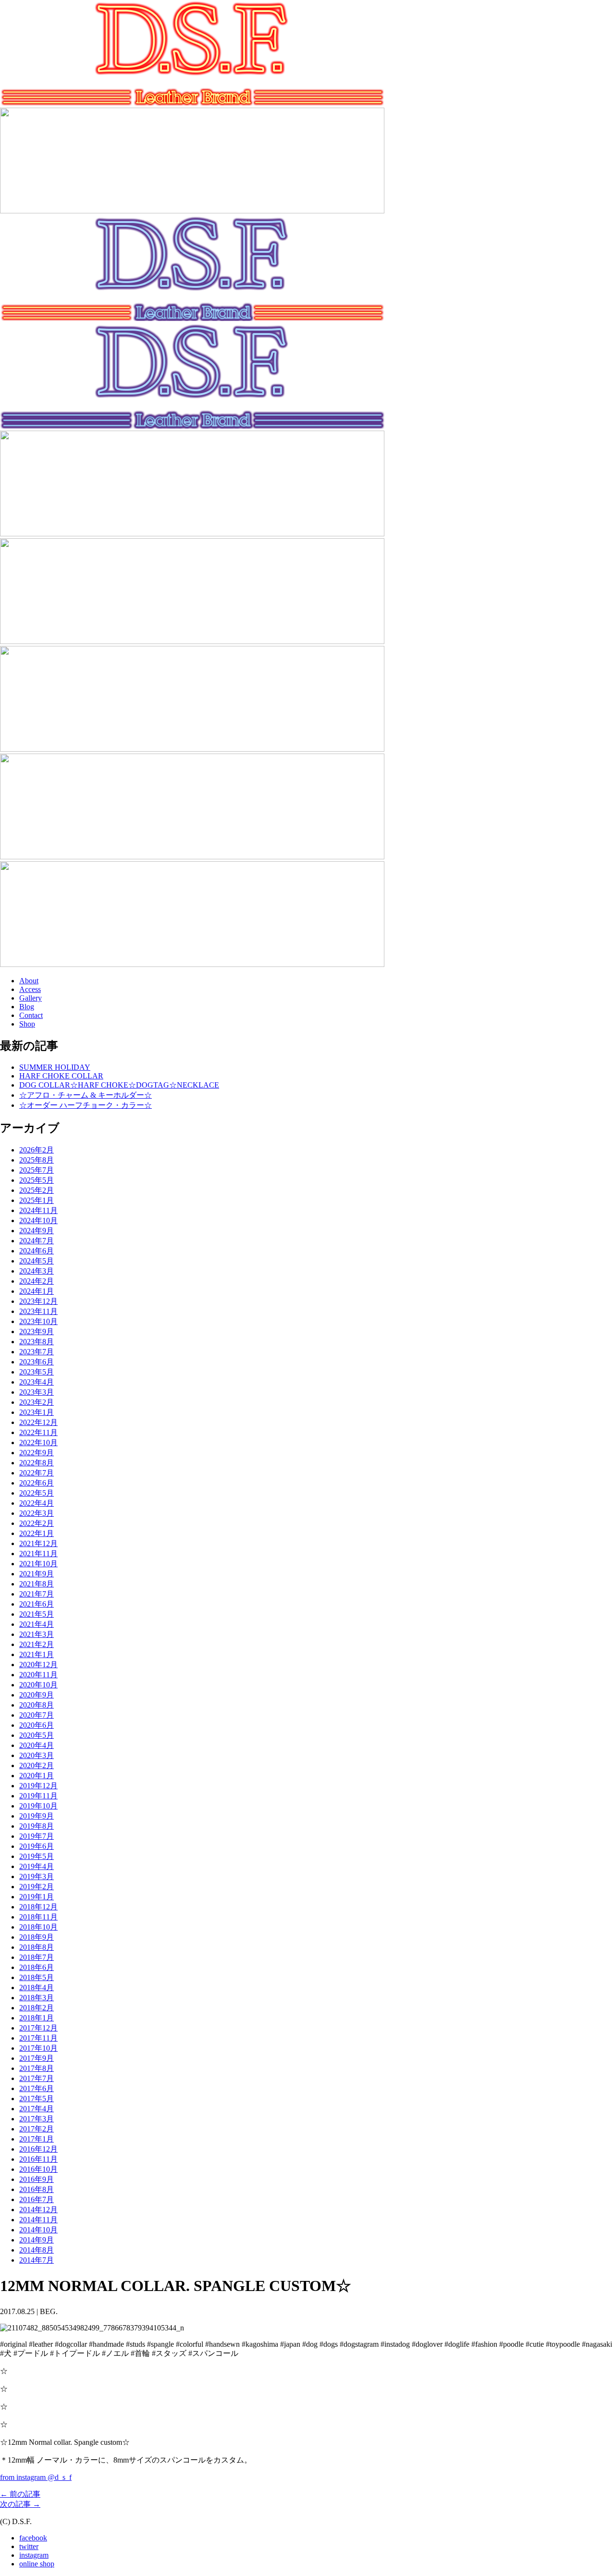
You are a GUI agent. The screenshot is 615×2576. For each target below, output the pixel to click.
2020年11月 (38, 1675)
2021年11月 (38, 1554)
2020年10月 (38, 1685)
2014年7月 (37, 2260)
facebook (33, 2538)
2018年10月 (38, 1927)
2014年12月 (38, 2210)
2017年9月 (37, 2058)
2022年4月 (37, 1503)
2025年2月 (37, 1190)
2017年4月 (37, 2109)
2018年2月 (37, 2008)
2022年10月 (38, 1443)
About (29, 981)
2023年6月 (37, 1362)
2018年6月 (37, 1967)
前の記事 (20, 2494)
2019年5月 (37, 1856)
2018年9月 (37, 1937)
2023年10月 (38, 1321)
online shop (37, 2564)
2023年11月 (38, 1311)
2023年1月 (37, 1412)
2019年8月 (37, 1826)
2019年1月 (37, 1897)
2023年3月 (37, 1392)
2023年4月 (37, 1382)
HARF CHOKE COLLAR (61, 1076)
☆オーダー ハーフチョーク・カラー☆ (86, 1105)
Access (30, 989)
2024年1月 (37, 1291)
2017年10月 (38, 2048)
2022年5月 (37, 1493)
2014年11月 (38, 2220)
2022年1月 (37, 1533)
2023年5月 (37, 1372)
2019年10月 (38, 1806)
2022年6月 (37, 1483)
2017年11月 (38, 2038)
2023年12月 (38, 1301)
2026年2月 (37, 1150)
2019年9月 (37, 1816)
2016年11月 (38, 2159)
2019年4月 (37, 1866)
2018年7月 (37, 1957)
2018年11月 (38, 1917)
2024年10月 (38, 1220)
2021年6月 (37, 1604)
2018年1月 (37, 2018)
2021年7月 (37, 1594)
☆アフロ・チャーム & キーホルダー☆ (86, 1095)
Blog (27, 1007)
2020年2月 (37, 1765)
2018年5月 (37, 1977)
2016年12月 (38, 2149)
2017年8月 (37, 2068)
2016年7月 (37, 2199)
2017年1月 (37, 2139)
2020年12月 (38, 1665)
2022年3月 (37, 1513)
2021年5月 (37, 1614)
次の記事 (20, 2504)
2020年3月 (37, 1755)
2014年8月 (37, 2250)
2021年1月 (37, 1654)
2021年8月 (37, 1584)
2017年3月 (37, 2119)
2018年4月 (37, 1988)
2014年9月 (37, 2240)
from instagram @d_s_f (36, 2477)
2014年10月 (38, 2230)
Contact (31, 1015)
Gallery (31, 998)
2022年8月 (37, 1463)
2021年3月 (37, 1634)
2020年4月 (37, 1745)
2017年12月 (38, 2028)
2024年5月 (37, 1261)
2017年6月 (37, 2088)
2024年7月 (37, 1241)
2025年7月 (37, 1170)
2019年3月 (37, 1876)
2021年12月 (38, 1543)
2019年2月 (37, 1887)
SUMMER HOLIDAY (55, 1067)
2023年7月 (37, 1352)
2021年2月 (37, 1644)
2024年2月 (37, 1281)
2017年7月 (37, 2078)
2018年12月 (38, 1907)
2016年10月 (38, 2169)
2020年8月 (37, 1705)
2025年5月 (37, 1180)
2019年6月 (37, 1846)
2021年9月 (37, 1574)
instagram (34, 2555)
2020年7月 (37, 1715)
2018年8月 (37, 1947)
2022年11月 (38, 1432)
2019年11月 (38, 1796)
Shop (27, 1024)
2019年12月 (38, 1786)
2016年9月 (37, 2179)
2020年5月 (37, 1735)
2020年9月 (37, 1695)
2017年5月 (37, 2099)
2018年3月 (37, 1998)
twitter (29, 2546)
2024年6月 (37, 1251)
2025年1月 (37, 1200)
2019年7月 (37, 1836)
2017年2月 (37, 2129)
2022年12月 (38, 1422)
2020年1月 (37, 1776)
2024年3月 (37, 1271)
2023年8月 (37, 1342)
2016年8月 (37, 2189)
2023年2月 (37, 1402)
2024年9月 (37, 1231)
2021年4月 (37, 1624)
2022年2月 (37, 1523)
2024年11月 (38, 1210)
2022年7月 (37, 1473)
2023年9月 (37, 1331)
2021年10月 (38, 1564)
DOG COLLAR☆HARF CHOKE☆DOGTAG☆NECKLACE (119, 1085)
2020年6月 (37, 1725)
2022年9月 (37, 1453)
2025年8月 (37, 1160)
